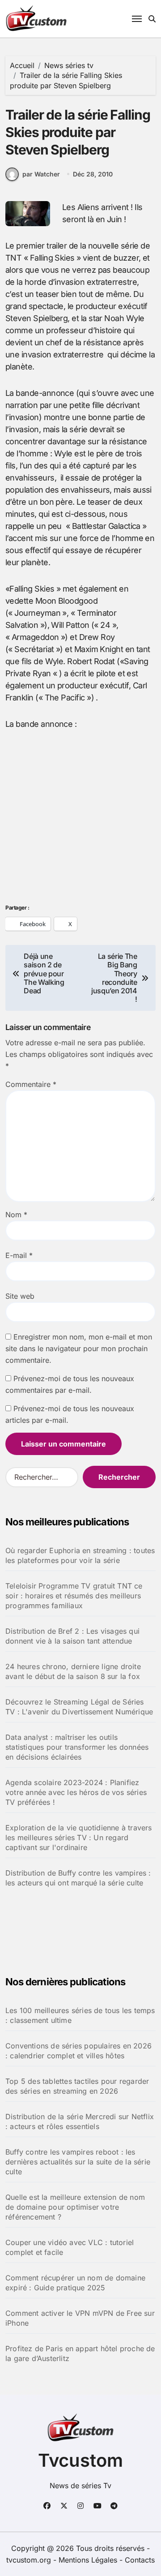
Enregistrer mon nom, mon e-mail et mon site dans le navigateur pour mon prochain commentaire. (79, 1348)
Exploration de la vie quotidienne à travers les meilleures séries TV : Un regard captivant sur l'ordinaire (79, 1838)
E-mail (19, 1255)
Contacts (140, 2560)
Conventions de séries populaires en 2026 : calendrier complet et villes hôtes (78, 2051)
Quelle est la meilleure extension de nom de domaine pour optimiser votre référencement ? (75, 2207)
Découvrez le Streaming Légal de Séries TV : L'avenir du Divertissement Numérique (79, 1707)
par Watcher (41, 174)
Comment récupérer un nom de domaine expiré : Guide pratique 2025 (75, 2283)
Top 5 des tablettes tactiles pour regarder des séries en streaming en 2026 (77, 2086)
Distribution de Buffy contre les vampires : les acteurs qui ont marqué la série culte (78, 1878)
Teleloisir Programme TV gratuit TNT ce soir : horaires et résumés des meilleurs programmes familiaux (74, 1596)
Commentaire (31, 1084)
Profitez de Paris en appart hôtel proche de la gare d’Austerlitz (80, 2353)
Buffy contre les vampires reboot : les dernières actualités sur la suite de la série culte (78, 2162)
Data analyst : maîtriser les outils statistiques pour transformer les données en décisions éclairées (77, 1747)
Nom (16, 1215)
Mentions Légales (89, 2560)
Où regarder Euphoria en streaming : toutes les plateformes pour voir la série (80, 1555)
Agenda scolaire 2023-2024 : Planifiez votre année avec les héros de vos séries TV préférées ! (76, 1792)
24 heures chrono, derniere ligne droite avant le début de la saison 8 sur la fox (73, 1671)
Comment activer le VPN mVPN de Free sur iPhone (80, 2318)
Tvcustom (80, 2460)
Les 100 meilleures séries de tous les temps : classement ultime (80, 2015)
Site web (20, 1296)
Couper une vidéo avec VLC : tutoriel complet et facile (70, 2247)
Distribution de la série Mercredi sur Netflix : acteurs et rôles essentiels (80, 2121)
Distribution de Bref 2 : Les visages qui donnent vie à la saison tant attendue (72, 1636)
